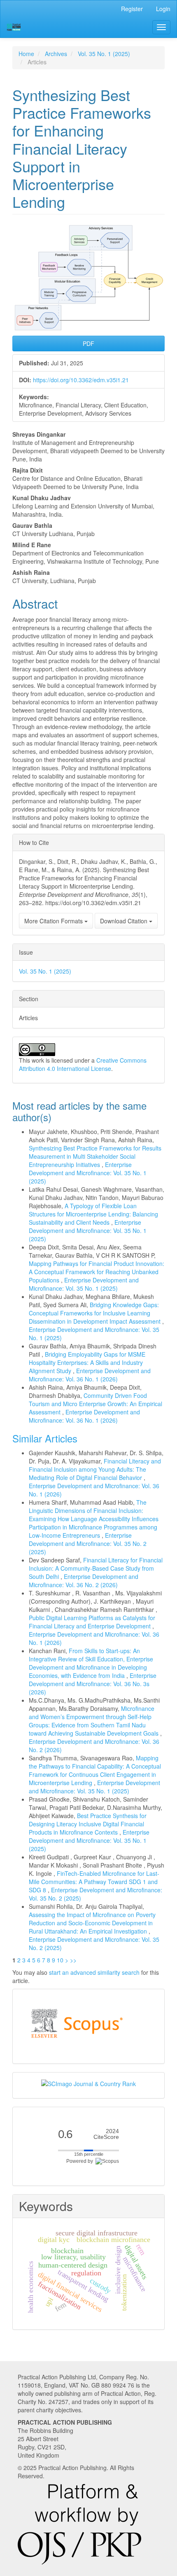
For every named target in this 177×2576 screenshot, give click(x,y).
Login (163, 9)
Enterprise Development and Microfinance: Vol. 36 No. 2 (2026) (84, 1581)
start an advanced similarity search (94, 1972)
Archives (56, 54)
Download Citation (125, 921)
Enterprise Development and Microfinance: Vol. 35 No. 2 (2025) (88, 1543)
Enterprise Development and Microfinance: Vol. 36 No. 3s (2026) (93, 1684)
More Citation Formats (54, 921)
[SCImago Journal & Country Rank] (88, 2083)
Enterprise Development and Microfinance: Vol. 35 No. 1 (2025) (88, 1173)
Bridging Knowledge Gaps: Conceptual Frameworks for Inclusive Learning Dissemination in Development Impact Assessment (95, 1313)
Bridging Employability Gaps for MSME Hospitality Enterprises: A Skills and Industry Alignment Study (87, 1362)
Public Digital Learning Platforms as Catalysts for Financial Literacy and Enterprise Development (92, 1622)
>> (73, 1960)
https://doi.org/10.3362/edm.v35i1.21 (81, 380)
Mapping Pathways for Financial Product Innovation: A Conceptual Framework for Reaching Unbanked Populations (97, 1272)
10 (60, 1960)
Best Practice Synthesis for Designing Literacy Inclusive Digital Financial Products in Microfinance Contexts (88, 1824)
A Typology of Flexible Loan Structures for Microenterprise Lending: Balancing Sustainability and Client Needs (93, 1214)
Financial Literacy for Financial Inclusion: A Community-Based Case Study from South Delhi (96, 1568)
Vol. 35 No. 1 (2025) (104, 54)
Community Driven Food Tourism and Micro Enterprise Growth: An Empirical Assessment (95, 1404)
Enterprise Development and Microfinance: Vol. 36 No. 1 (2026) (90, 1375)
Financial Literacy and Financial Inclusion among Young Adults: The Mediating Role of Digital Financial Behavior (95, 1469)
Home (26, 54)
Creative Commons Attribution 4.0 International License (83, 1064)
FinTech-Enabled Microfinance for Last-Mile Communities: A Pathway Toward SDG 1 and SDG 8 (94, 1882)
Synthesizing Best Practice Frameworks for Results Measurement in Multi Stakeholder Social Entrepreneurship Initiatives (95, 1156)
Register (132, 9)
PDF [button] (88, 343)
